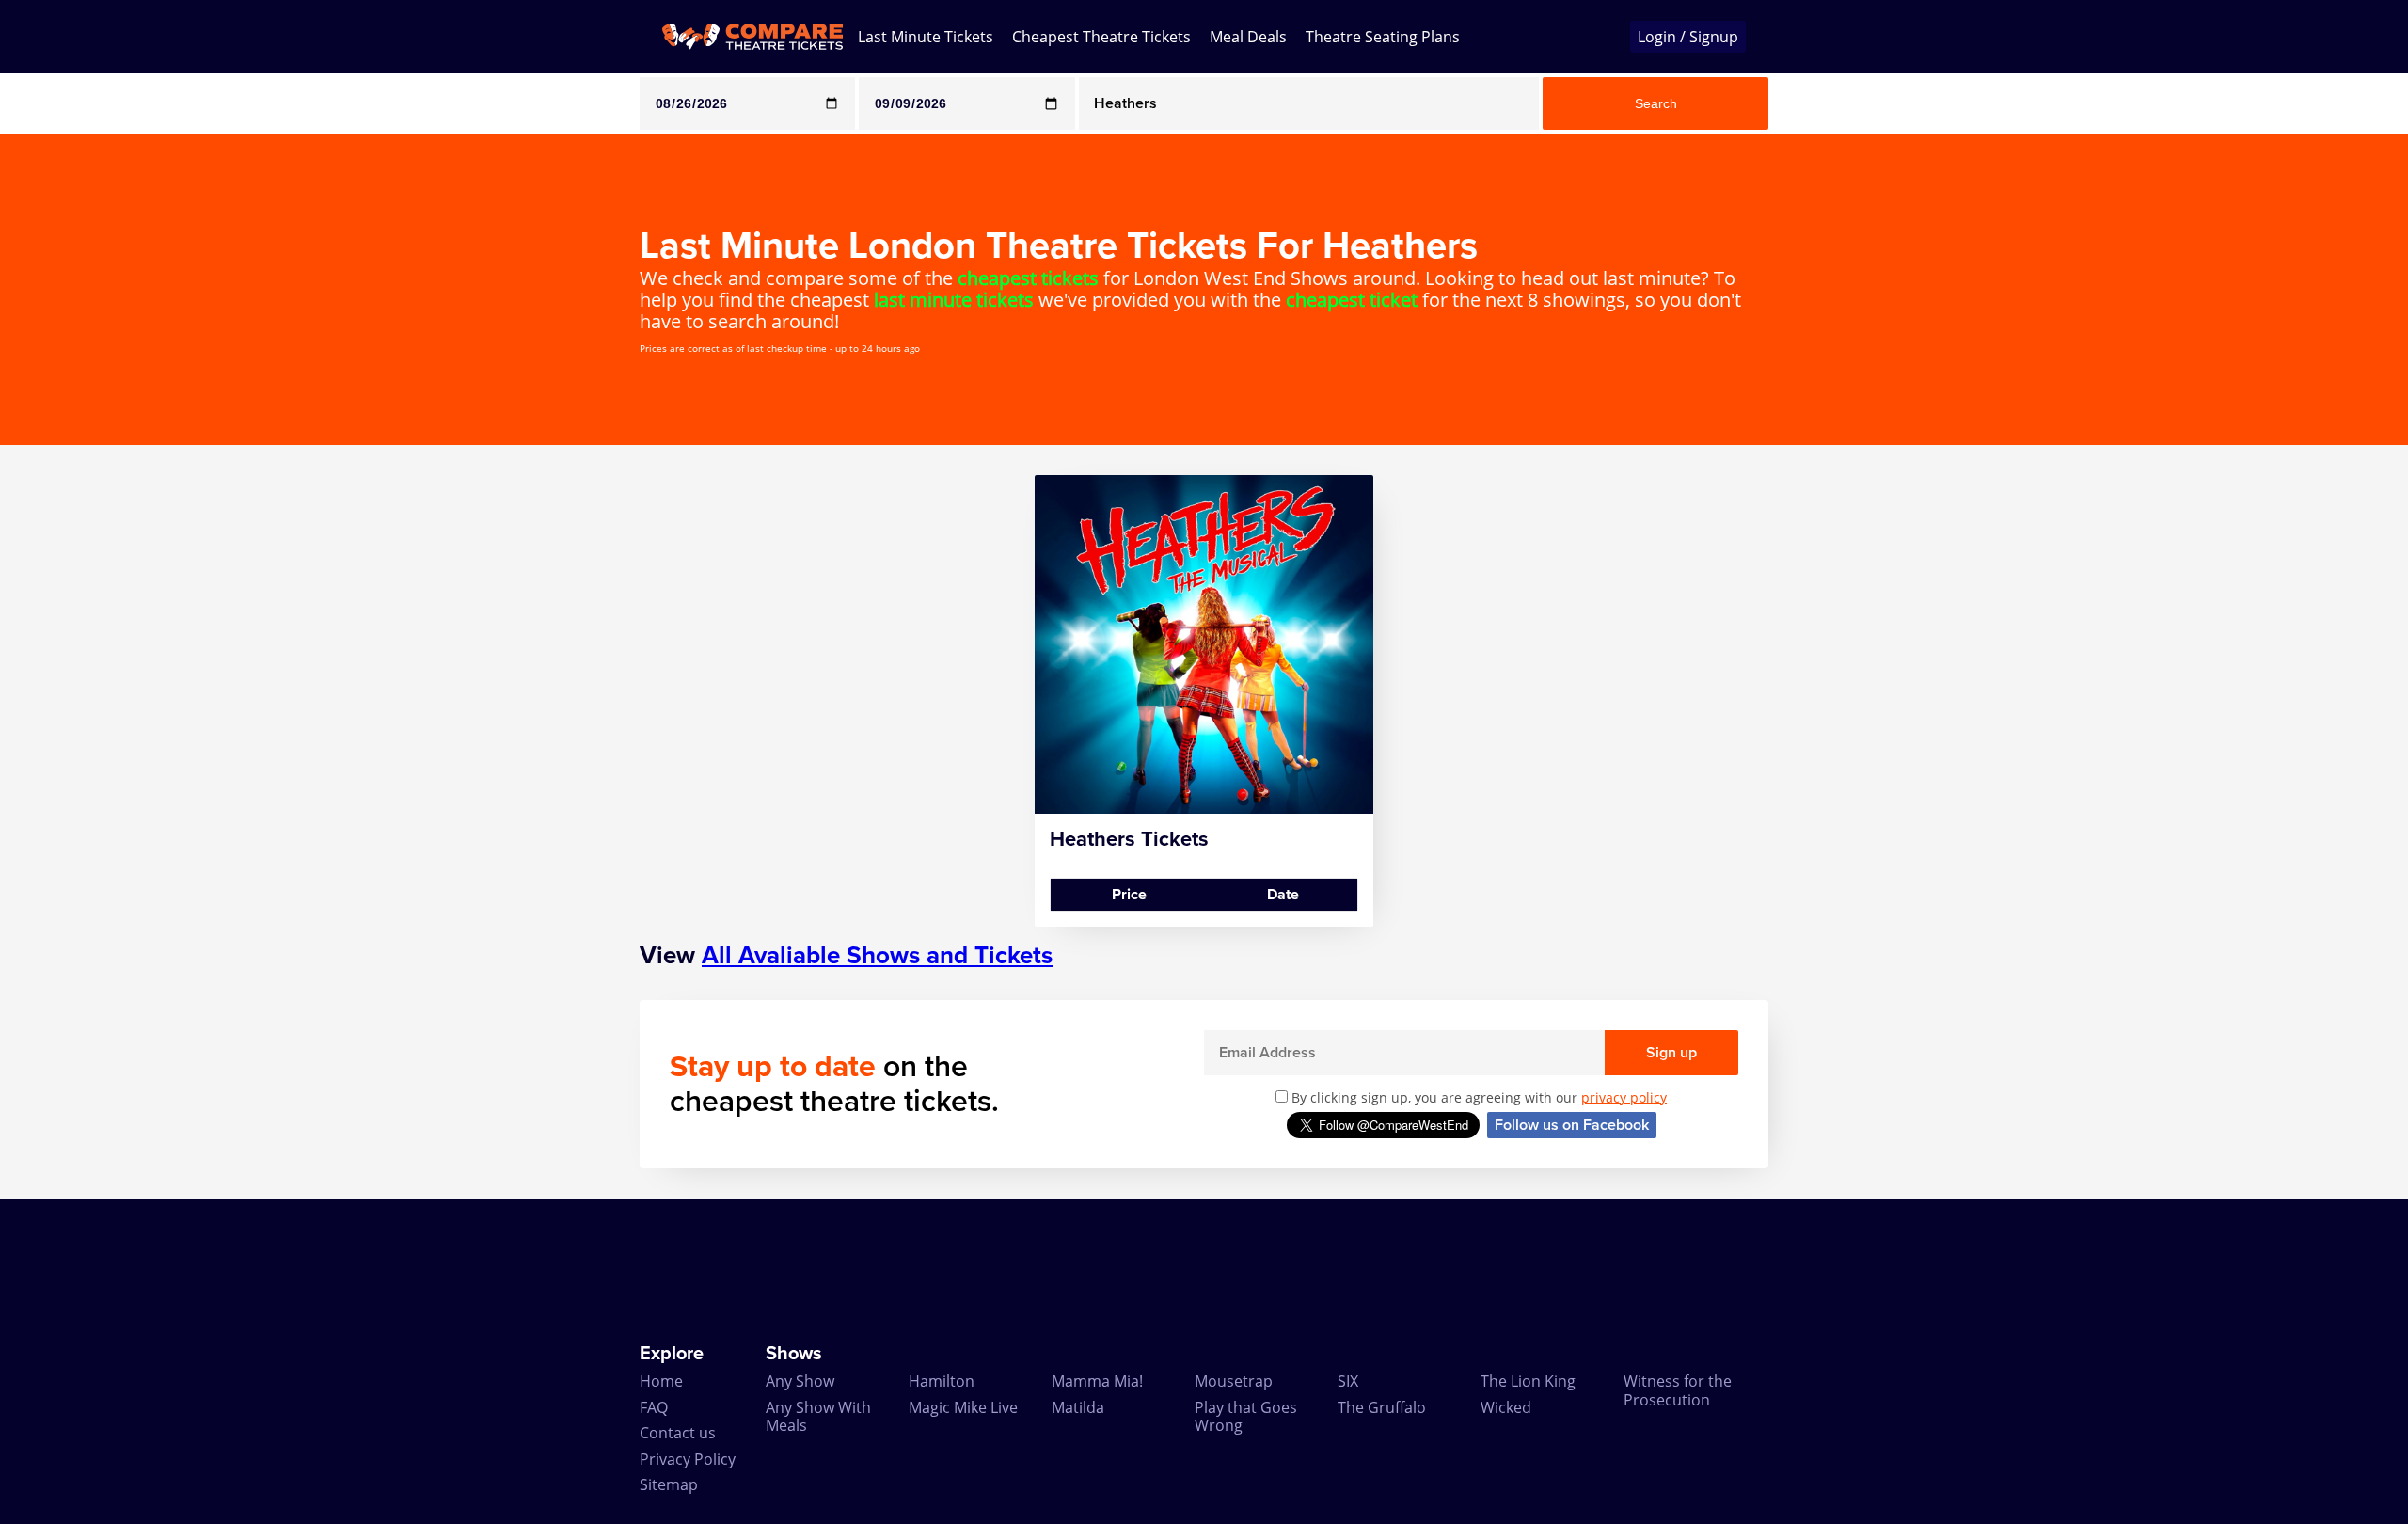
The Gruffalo (1382, 1407)
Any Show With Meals (818, 1416)
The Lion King (1528, 1381)
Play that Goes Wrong (1246, 1416)
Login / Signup (1688, 37)
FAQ (654, 1407)
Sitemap (669, 1484)
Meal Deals (1248, 37)
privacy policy (1624, 1097)
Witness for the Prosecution (1678, 1390)
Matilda (1078, 1407)
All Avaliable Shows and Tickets (877, 955)
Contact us (678, 1433)
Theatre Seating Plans (1383, 37)
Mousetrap (1234, 1381)
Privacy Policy (688, 1459)
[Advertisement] (76, 757)
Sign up (1671, 1053)
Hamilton (942, 1381)
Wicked (1506, 1407)
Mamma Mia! (1097, 1381)
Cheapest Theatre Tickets (1101, 37)
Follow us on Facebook (1572, 1125)
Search (1656, 103)
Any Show (800, 1381)
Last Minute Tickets (926, 37)
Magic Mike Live (963, 1407)
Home (661, 1381)
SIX (1348, 1381)
